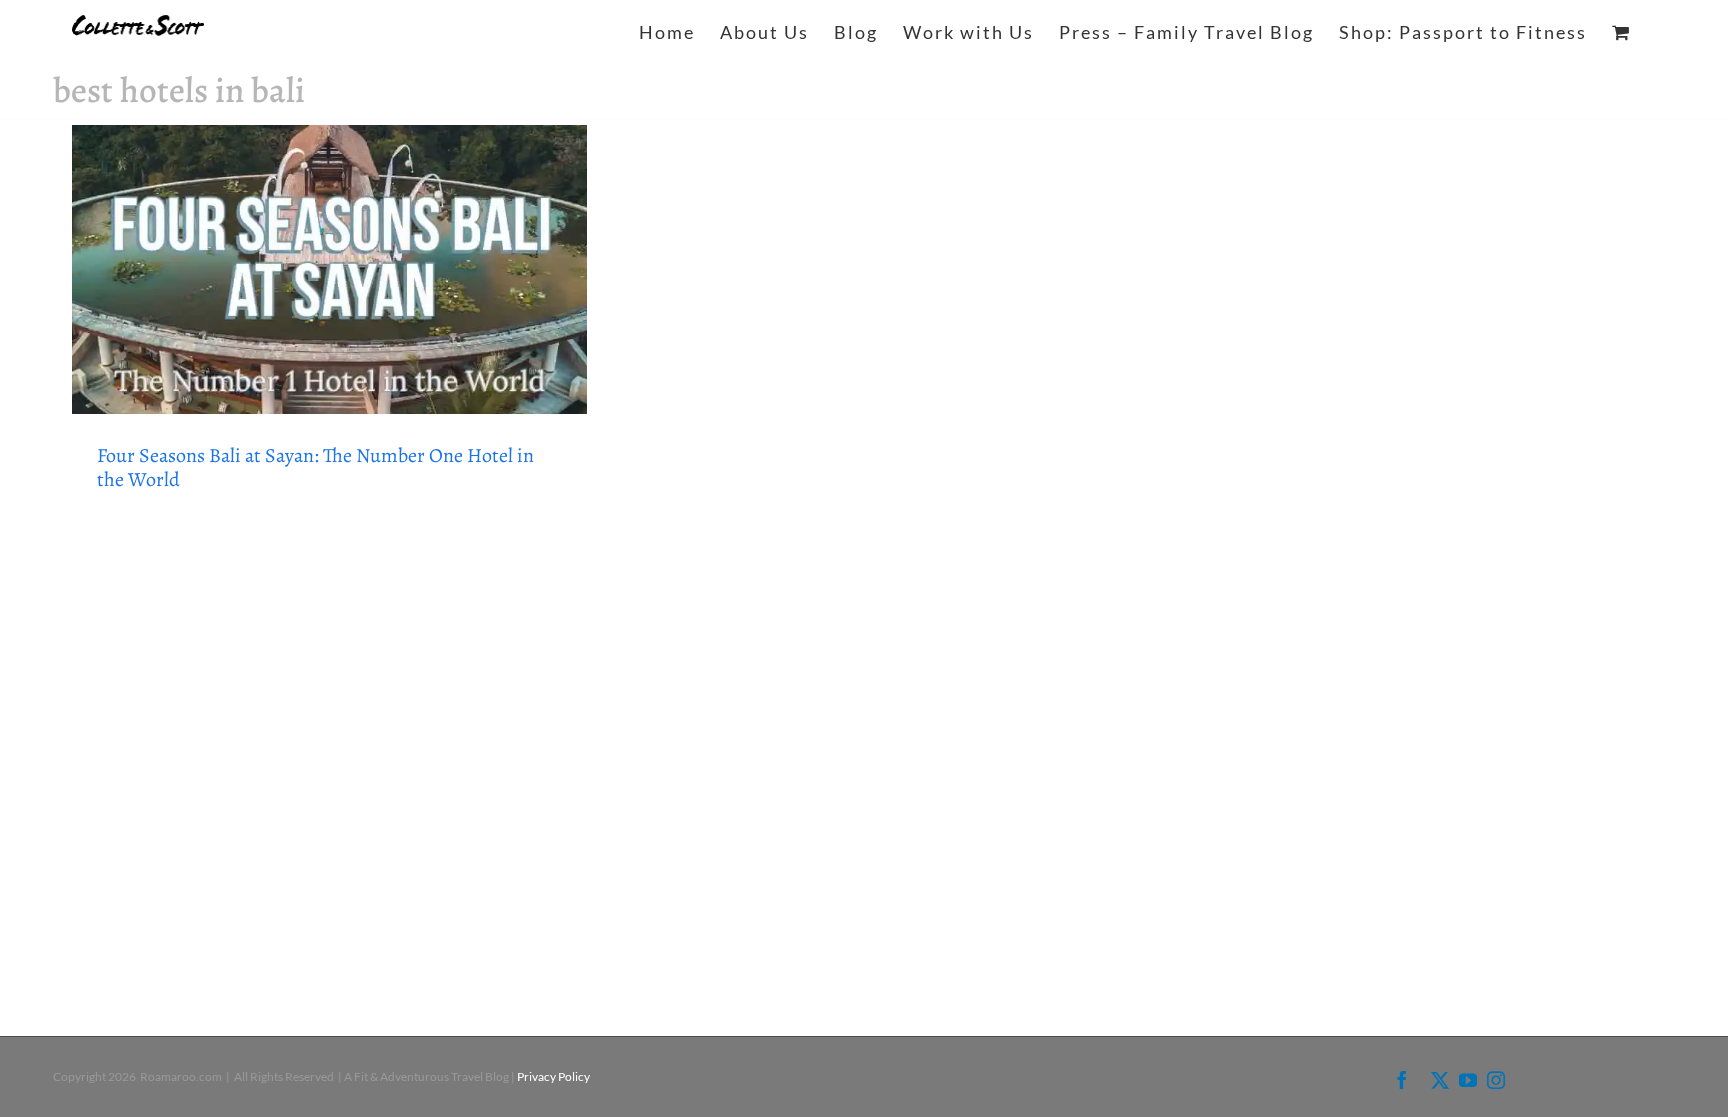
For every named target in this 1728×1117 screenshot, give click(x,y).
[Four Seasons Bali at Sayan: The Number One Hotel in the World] (329, 269)
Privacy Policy (553, 1076)
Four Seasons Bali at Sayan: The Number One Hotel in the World (315, 467)
